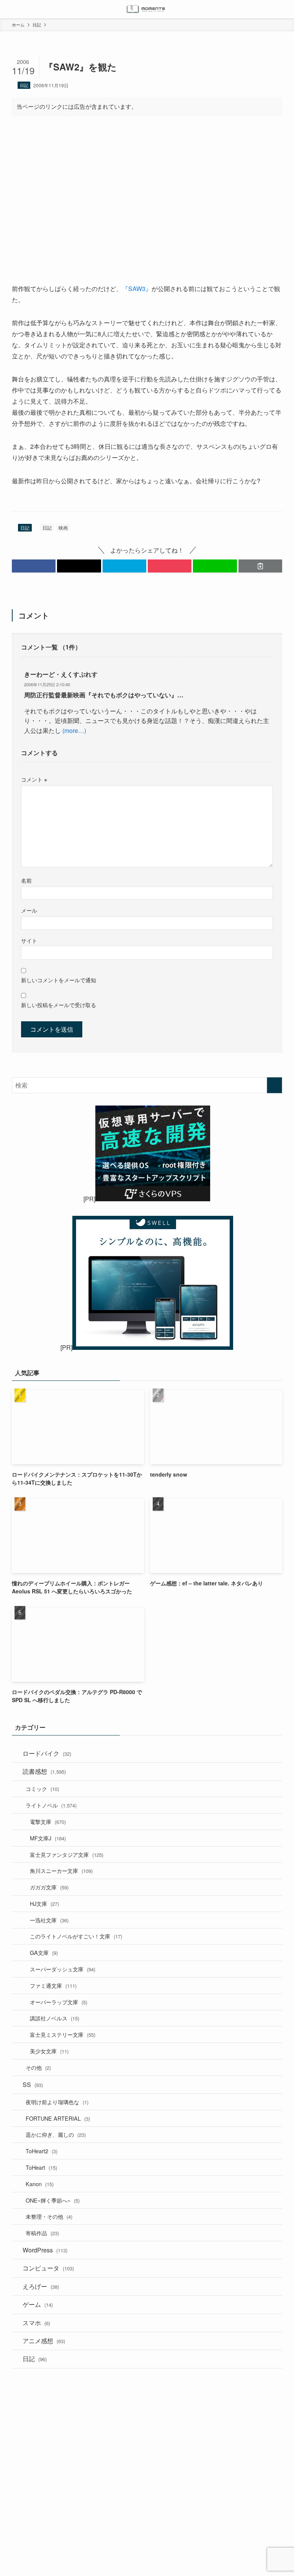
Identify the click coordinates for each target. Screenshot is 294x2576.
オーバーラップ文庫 (59, 2002)
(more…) (73, 730)
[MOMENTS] (147, 9)
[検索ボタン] (285, 9)
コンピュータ (48, 2268)
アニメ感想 (44, 2341)
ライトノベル (51, 1805)
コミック (42, 1788)
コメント (34, 779)
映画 (63, 527)
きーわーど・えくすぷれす (61, 674)
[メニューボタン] (9, 9)
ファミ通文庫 (53, 1985)
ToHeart (41, 2167)
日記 (24, 85)
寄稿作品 (42, 2233)
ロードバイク (47, 1753)
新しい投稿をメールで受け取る (59, 1005)
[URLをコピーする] (260, 566)
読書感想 (44, 1771)
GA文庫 (44, 1952)
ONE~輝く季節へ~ (53, 2200)
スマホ (36, 2323)
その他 (38, 2067)
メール (29, 910)
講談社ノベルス (55, 2018)
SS (33, 2085)
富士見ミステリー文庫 (63, 2034)
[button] (34, 566)
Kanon (40, 2184)
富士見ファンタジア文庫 (67, 1854)
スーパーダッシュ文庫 (63, 1969)
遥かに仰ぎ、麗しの (56, 2134)
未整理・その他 (49, 2216)
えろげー (41, 2286)
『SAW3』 (137, 289)
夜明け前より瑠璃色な (57, 2102)
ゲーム (38, 2304)
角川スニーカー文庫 (61, 1870)
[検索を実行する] (274, 1085)
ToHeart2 (42, 2151)
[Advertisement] (147, 182)
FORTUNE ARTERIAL (58, 2118)
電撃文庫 (48, 1821)
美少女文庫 (49, 2051)
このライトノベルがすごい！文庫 (76, 1936)
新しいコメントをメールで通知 (59, 980)
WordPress (45, 2250)
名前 (26, 880)
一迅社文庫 (49, 1920)
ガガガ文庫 (49, 1887)
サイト (29, 940)
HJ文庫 (44, 1903)
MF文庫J (48, 1838)
